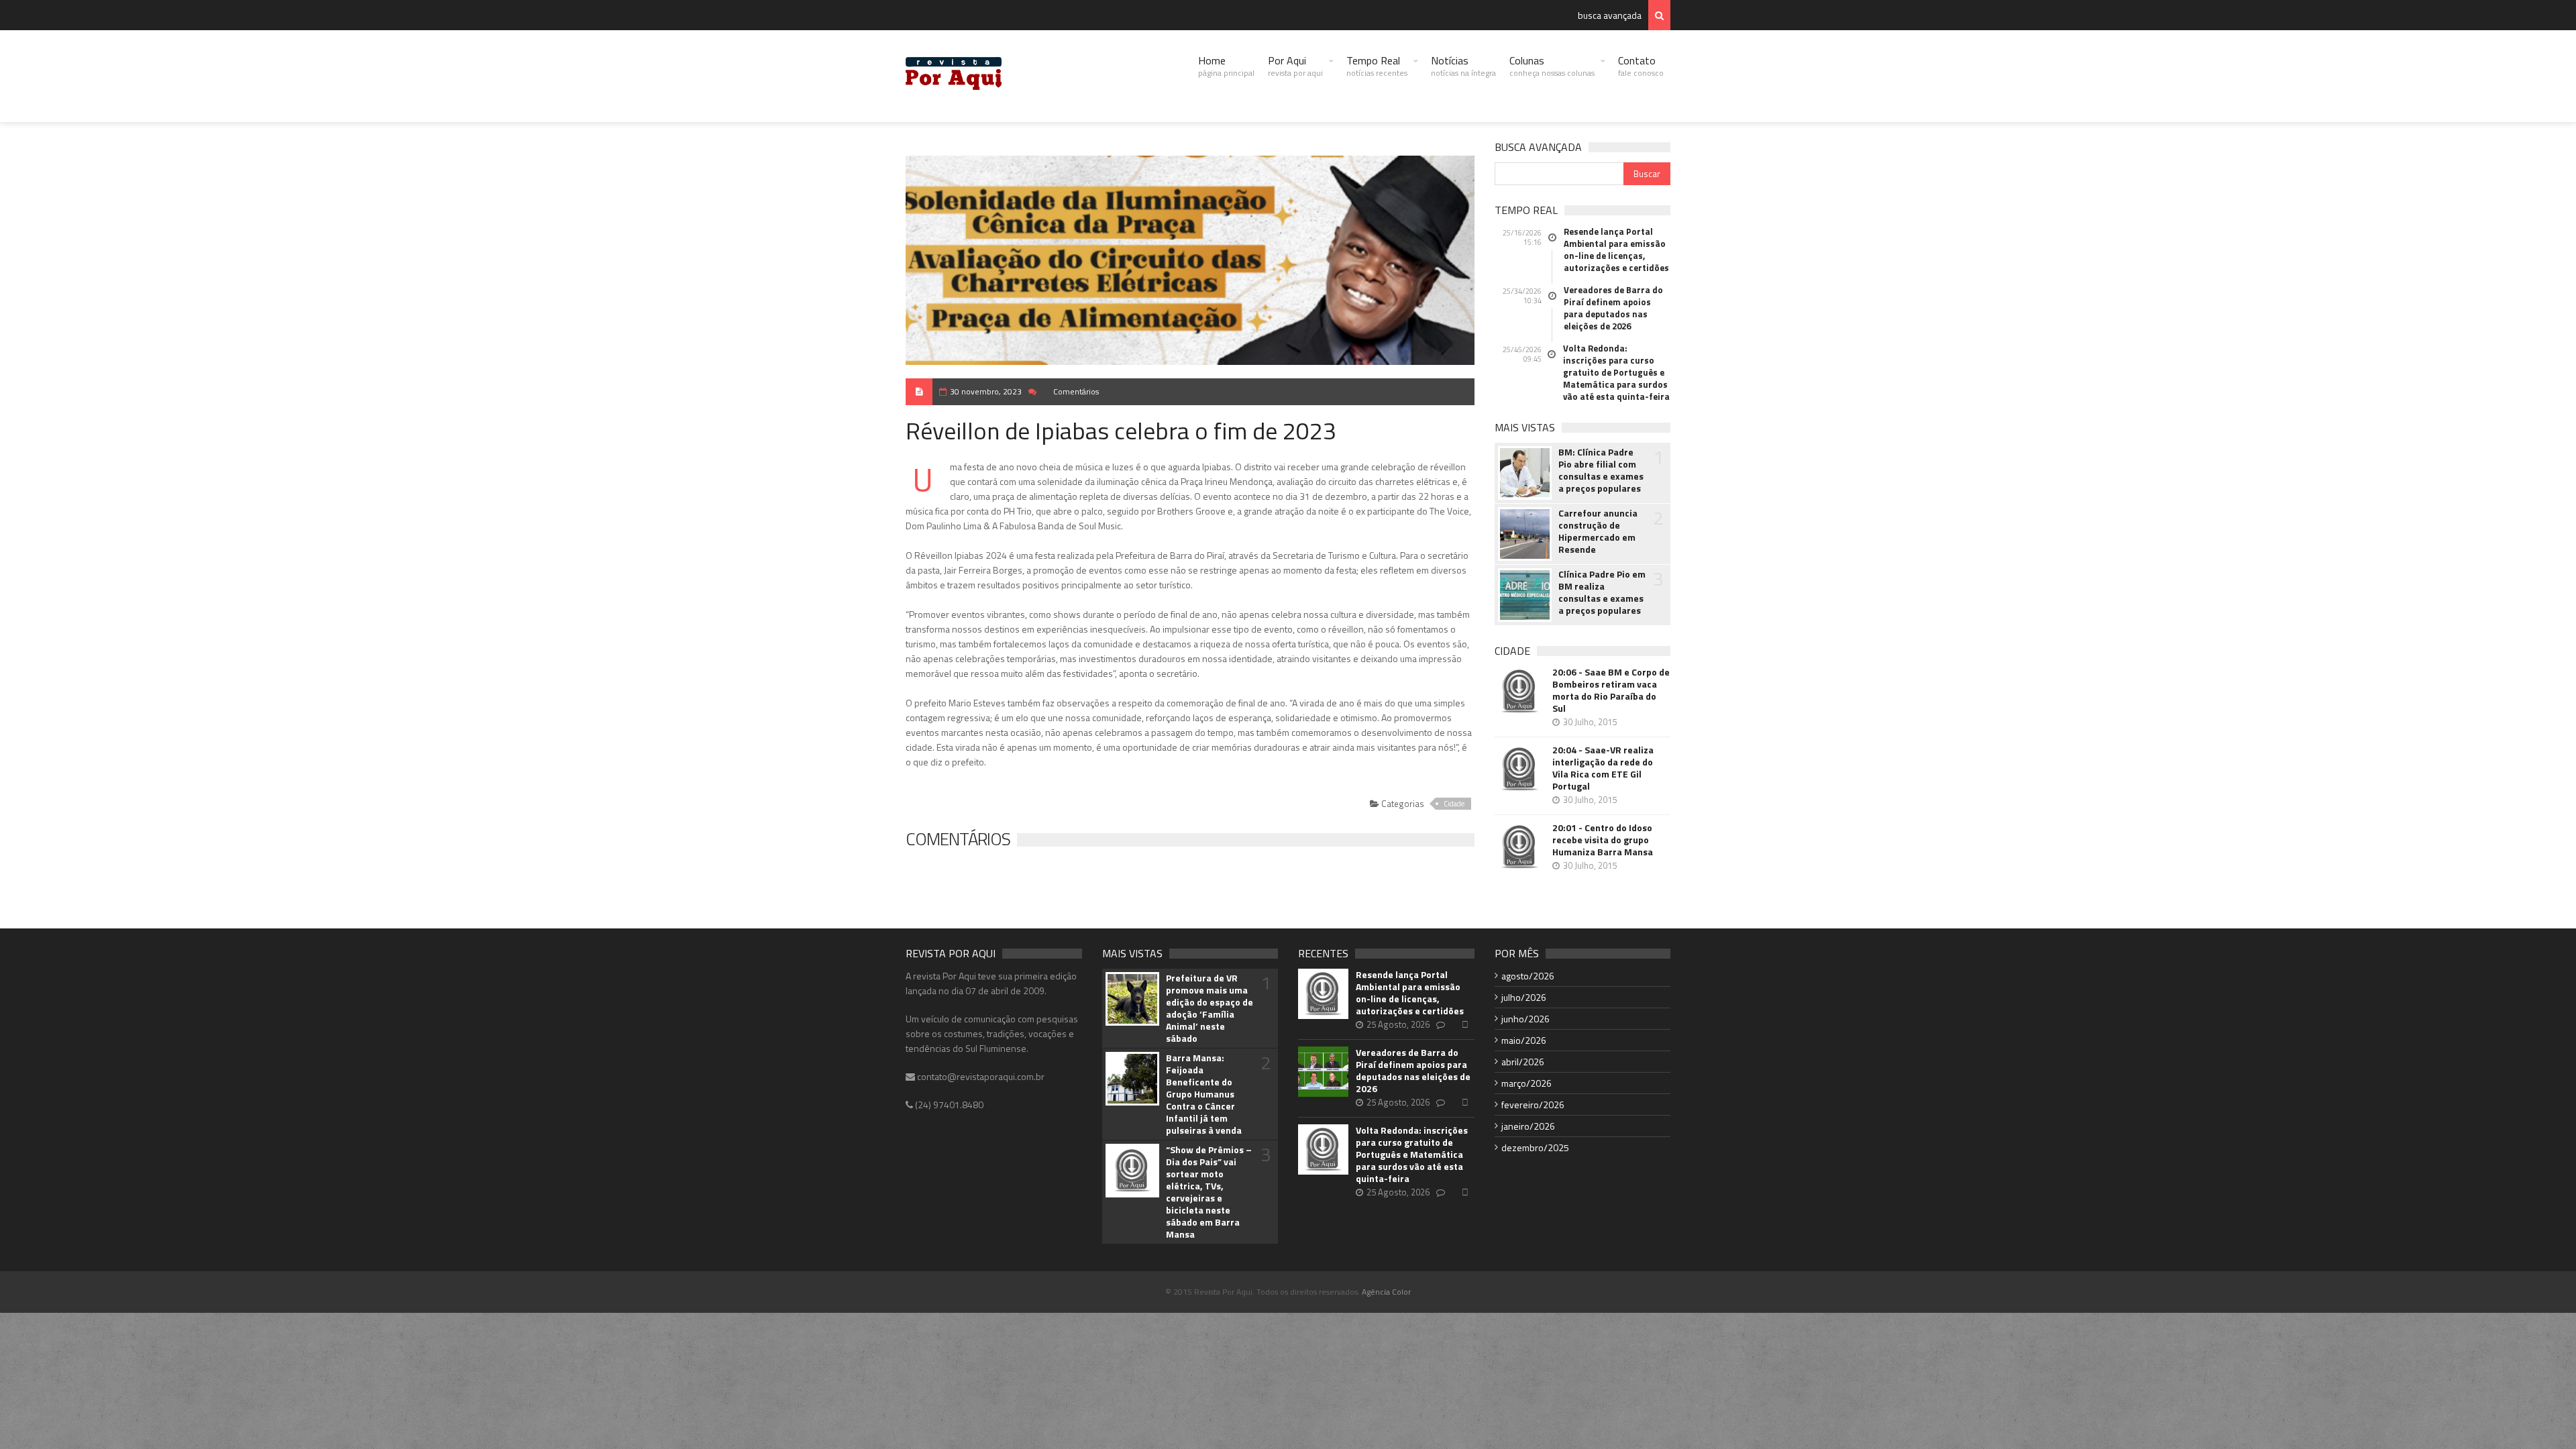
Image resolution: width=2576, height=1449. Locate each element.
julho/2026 (1524, 997)
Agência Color (1386, 1292)
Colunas (1552, 66)
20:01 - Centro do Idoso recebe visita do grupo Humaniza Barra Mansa (1603, 840)
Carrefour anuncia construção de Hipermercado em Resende (1598, 531)
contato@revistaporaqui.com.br (980, 1076)
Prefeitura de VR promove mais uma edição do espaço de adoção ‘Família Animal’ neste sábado (1210, 1008)
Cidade (1454, 804)
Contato (1641, 66)
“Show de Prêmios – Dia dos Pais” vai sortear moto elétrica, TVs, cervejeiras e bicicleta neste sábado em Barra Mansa (1209, 1192)
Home (1226, 66)
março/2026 (1526, 1083)
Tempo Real (1377, 66)
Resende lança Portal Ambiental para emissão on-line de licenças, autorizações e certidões (1616, 250)
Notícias (1463, 66)
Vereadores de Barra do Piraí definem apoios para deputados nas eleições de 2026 (1613, 308)
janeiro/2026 (1528, 1126)
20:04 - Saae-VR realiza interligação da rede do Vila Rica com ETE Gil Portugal (1603, 768)
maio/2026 (1524, 1040)
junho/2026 (1525, 1019)
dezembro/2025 (1535, 1147)
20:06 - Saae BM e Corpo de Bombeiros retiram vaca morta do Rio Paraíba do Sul (1611, 690)
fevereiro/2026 (1533, 1105)
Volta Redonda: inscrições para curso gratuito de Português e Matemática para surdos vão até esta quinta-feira (1616, 372)
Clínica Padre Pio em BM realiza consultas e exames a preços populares (1602, 592)
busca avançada (1610, 15)
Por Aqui (1295, 66)
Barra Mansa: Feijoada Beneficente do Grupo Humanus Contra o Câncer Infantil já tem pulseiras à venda (1204, 1094)
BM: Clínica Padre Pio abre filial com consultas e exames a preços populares (1601, 470)
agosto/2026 (1528, 976)
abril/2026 (1523, 1062)
